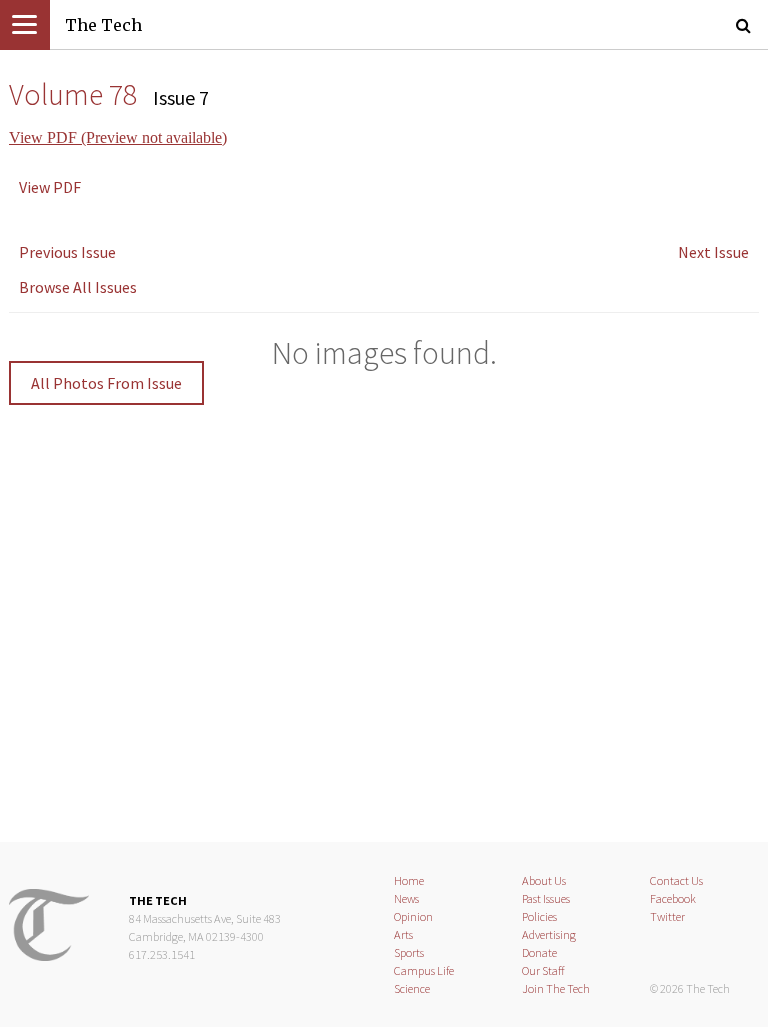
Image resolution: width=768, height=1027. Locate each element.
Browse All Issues (78, 287)
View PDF (50, 187)
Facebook (673, 898)
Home (409, 880)
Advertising (549, 934)
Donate (539, 952)
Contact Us (676, 880)
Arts (403, 934)
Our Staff (543, 970)
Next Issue (713, 252)
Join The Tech (556, 988)
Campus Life (424, 970)
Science (412, 988)
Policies (539, 916)
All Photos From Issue (106, 383)
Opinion (413, 916)
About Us (544, 880)
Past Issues (546, 898)
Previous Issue (67, 252)
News (406, 898)
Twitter (667, 916)
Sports (409, 952)
